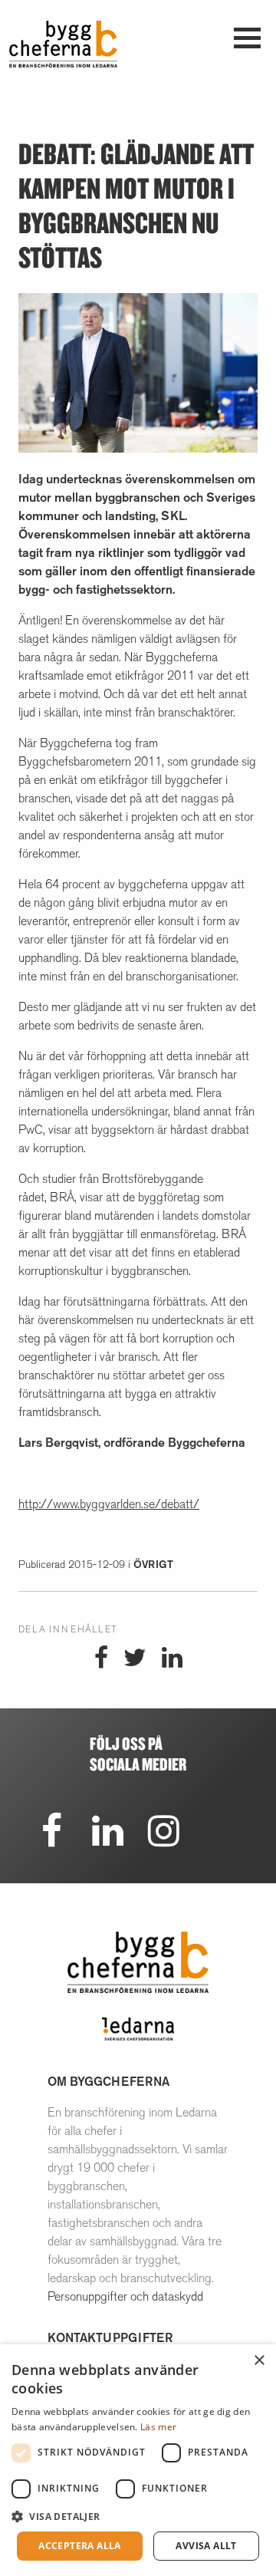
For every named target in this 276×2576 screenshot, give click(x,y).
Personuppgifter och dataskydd (125, 2296)
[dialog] (138, 2460)
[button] (138, 2516)
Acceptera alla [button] (80, 2546)
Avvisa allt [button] (206, 2546)
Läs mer (158, 2427)
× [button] (259, 2361)
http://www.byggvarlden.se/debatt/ (109, 1504)
